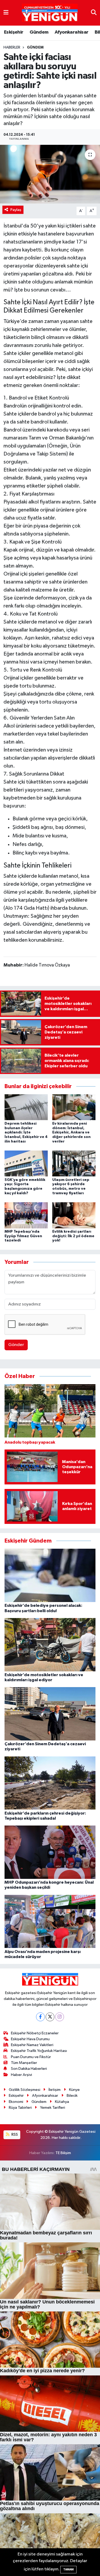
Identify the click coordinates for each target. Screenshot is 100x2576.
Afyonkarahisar (72, 32)
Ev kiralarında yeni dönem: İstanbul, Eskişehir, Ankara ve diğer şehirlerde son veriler (71, 1133)
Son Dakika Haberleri (29, 2069)
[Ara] (94, 13)
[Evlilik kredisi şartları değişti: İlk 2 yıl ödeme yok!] (74, 1215)
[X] (50, 2017)
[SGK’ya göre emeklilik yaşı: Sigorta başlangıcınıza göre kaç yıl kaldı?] (26, 1163)
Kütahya (62, 2102)
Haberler (12, 47)
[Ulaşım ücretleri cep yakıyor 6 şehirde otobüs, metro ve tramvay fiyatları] (74, 1163)
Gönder (16, 1345)
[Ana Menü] (6, 13)
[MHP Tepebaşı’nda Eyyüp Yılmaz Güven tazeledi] (26, 1215)
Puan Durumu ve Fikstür (31, 2057)
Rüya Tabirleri (20, 2108)
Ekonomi (16, 2102)
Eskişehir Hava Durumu (30, 2039)
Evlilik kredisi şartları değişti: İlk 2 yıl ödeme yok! (73, 1236)
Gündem (39, 32)
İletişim (55, 2090)
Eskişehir (14, 32)
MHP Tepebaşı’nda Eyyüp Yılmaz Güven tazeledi (23, 1236)
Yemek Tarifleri (53, 2108)
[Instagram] (60, 2017)
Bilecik (72, 2096)
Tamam (68, 2569)
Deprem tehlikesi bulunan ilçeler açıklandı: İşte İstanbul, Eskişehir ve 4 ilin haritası (26, 1133)
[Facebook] (40, 2017)
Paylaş (16, 210)
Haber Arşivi (21, 2075)
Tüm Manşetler (24, 2063)
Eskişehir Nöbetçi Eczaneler (35, 2033)
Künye (74, 2090)
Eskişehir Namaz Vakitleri (32, 2045)
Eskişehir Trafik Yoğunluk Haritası (39, 2051)
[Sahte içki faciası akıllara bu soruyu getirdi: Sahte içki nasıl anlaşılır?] (50, 174)
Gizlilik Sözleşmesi (25, 2090)
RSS (14, 2134)
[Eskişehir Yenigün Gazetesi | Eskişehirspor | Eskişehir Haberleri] (50, 13)
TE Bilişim (63, 2153)
